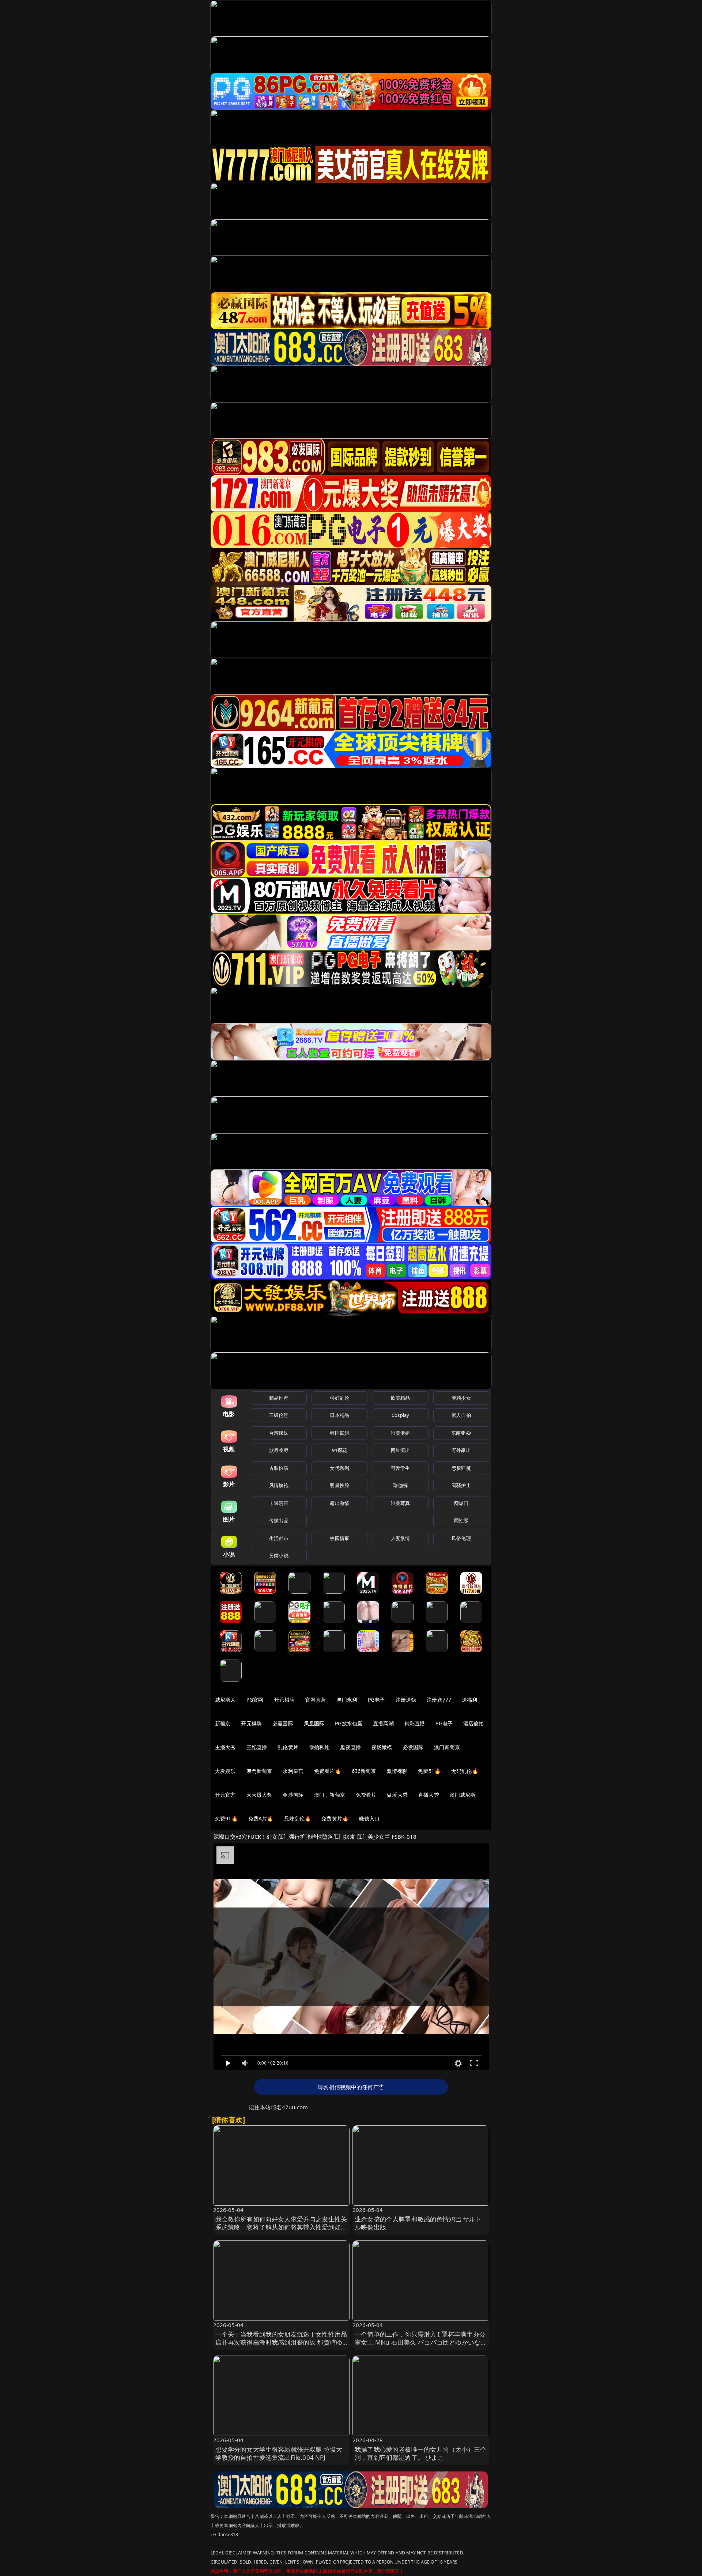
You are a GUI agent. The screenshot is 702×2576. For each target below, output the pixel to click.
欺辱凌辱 (279, 1450)
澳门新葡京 (447, 1747)
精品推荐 (279, 1398)
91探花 (339, 1450)
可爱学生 (401, 1468)
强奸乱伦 (339, 1398)
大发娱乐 (225, 1771)
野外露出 (461, 1450)
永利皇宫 (293, 1771)
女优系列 (339, 1468)
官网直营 (316, 1700)
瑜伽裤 (400, 1485)
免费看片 (366, 1795)
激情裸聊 (397, 1771)
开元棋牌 (284, 1700)
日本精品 (339, 1415)
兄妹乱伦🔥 (298, 1818)
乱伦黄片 (288, 1747)
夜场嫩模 (382, 1747)
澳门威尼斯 (463, 1795)
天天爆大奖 (259, 1795)
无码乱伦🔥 (465, 1771)
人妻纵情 (401, 1538)
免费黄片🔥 (335, 1818)
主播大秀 (225, 1747)
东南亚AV (461, 1433)
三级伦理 (279, 1415)
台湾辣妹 (279, 1433)
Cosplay (400, 1415)
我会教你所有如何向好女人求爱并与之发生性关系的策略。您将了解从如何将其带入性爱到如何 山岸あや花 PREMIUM (281, 2227)
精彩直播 (415, 1723)
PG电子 (376, 1700)
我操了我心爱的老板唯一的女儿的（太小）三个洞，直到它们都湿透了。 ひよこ (421, 2453)
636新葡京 (364, 1771)
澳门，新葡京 (330, 1795)
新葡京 (223, 1723)
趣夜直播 (350, 1747)
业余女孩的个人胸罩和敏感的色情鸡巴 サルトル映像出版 (418, 2223)
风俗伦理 (461, 1538)
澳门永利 (347, 1700)
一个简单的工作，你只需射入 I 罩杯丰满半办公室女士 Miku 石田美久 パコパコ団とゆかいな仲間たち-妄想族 (421, 2342)
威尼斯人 (225, 1700)
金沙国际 (293, 1795)
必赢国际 (283, 1723)
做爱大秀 (397, 1795)
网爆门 (461, 1503)
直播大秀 (429, 1795)
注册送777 (439, 1700)
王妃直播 (257, 1747)
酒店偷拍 (474, 1723)
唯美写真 (401, 1503)
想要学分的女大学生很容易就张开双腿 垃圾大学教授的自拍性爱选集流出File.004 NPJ (279, 2453)
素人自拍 (461, 1415)
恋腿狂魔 (461, 1468)
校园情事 (339, 1538)
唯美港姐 (401, 1433)
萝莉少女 (461, 1398)
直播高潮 (383, 1723)
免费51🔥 (429, 1771)
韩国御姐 (339, 1433)
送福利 (469, 1700)
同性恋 (461, 1520)
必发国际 (413, 1747)
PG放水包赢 (349, 1723)
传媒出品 (279, 1520)
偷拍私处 (319, 1747)
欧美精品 (401, 1398)
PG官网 (255, 1700)
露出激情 (339, 1503)
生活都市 (279, 1538)
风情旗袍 (279, 1485)
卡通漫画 (279, 1503)
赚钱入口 (369, 1818)
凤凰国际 (314, 1723)
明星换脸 (339, 1485)
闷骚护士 (461, 1485)
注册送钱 (406, 1700)
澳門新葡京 (259, 1771)
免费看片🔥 (328, 1771)
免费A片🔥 (261, 1818)
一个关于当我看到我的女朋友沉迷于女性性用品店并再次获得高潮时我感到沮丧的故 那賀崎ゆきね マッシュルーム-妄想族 (281, 2342)
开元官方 (225, 1795)
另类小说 (279, 1555)
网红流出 (401, 1450)
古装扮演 (279, 1468)
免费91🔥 (226, 1818)
